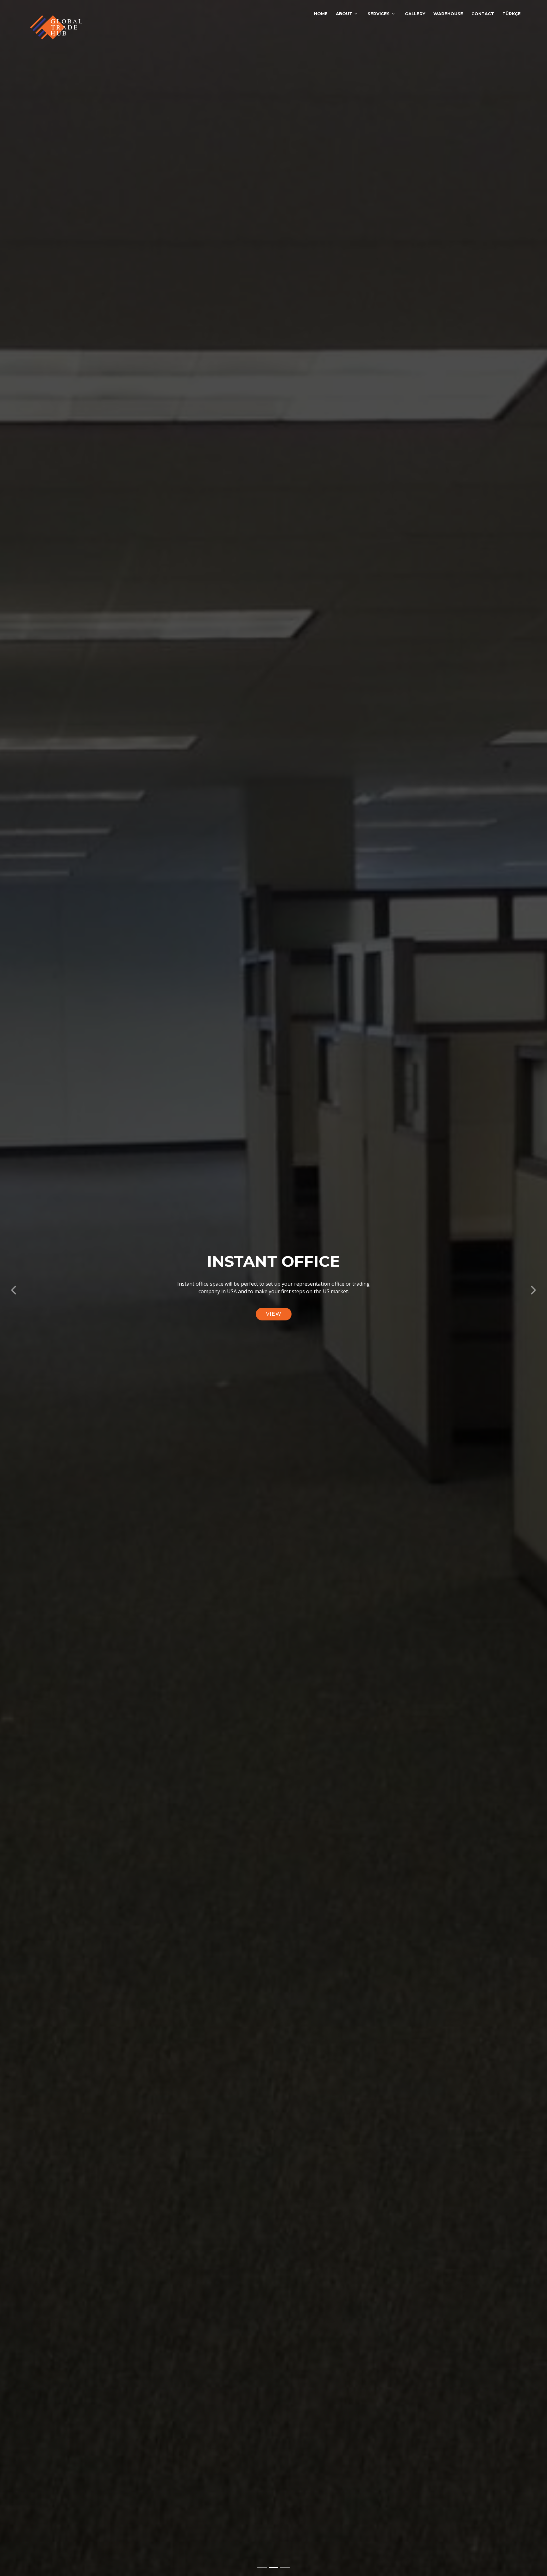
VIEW (274, 1314)
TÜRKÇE (512, 14)
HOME (321, 14)
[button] (14, 1288)
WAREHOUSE (448, 14)
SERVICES (379, 14)
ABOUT (344, 14)
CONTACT (483, 14)
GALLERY (415, 14)
